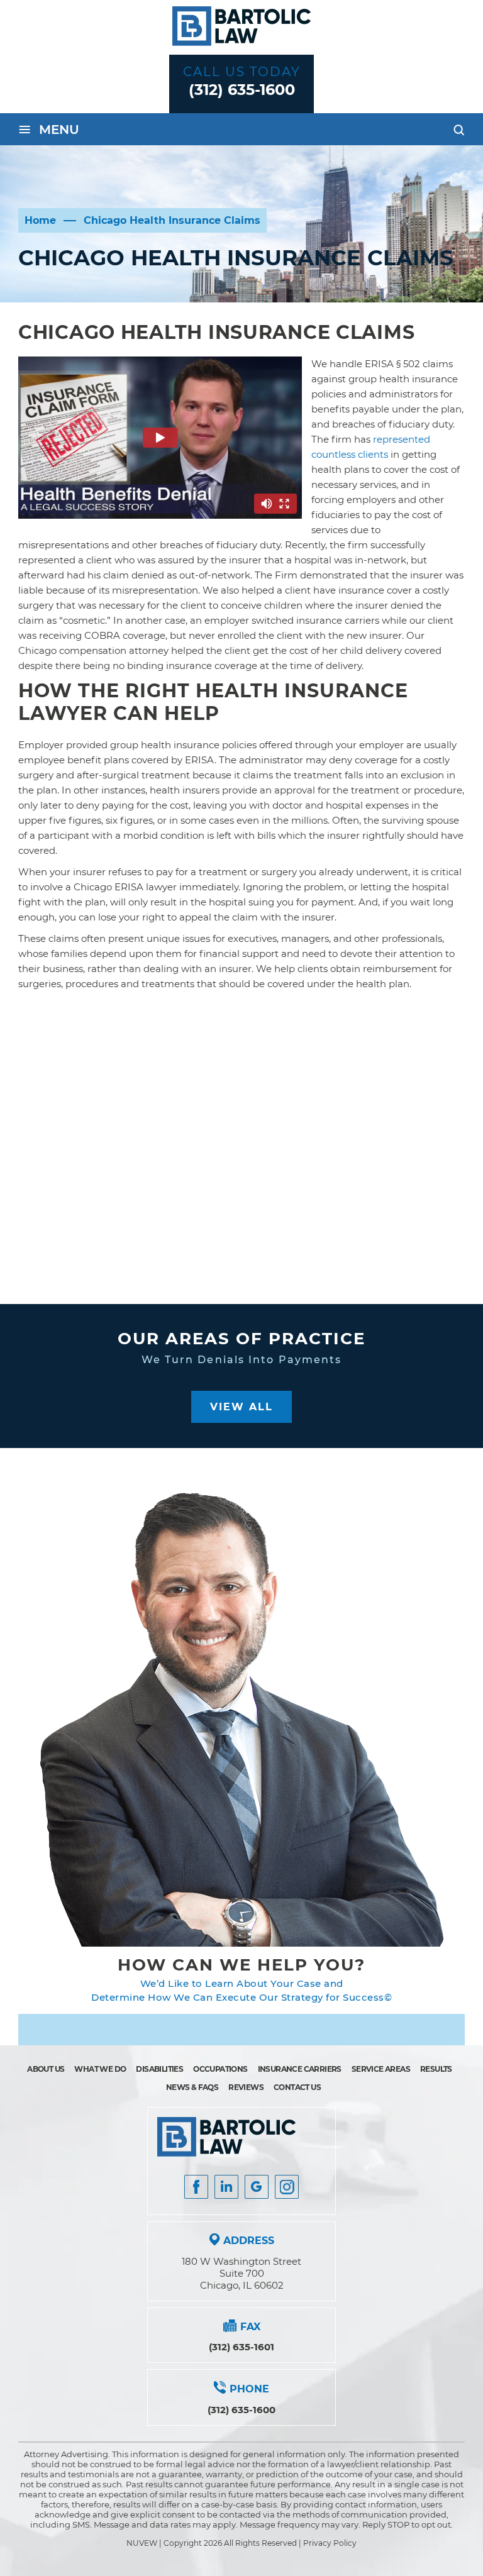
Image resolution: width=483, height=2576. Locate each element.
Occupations (220, 2069)
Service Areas (381, 2069)
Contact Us (297, 2087)
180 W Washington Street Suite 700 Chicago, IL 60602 (241, 2273)
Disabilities (159, 2069)
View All (241, 1407)
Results (436, 2069)
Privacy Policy (330, 2543)
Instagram (287, 2187)
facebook (196, 2187)
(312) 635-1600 (242, 90)
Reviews (246, 2087)
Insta (226, 2187)
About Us (46, 2069)
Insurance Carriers (300, 2069)
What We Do (100, 2069)
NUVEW (142, 2543)
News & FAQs (192, 2087)
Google (257, 2187)
